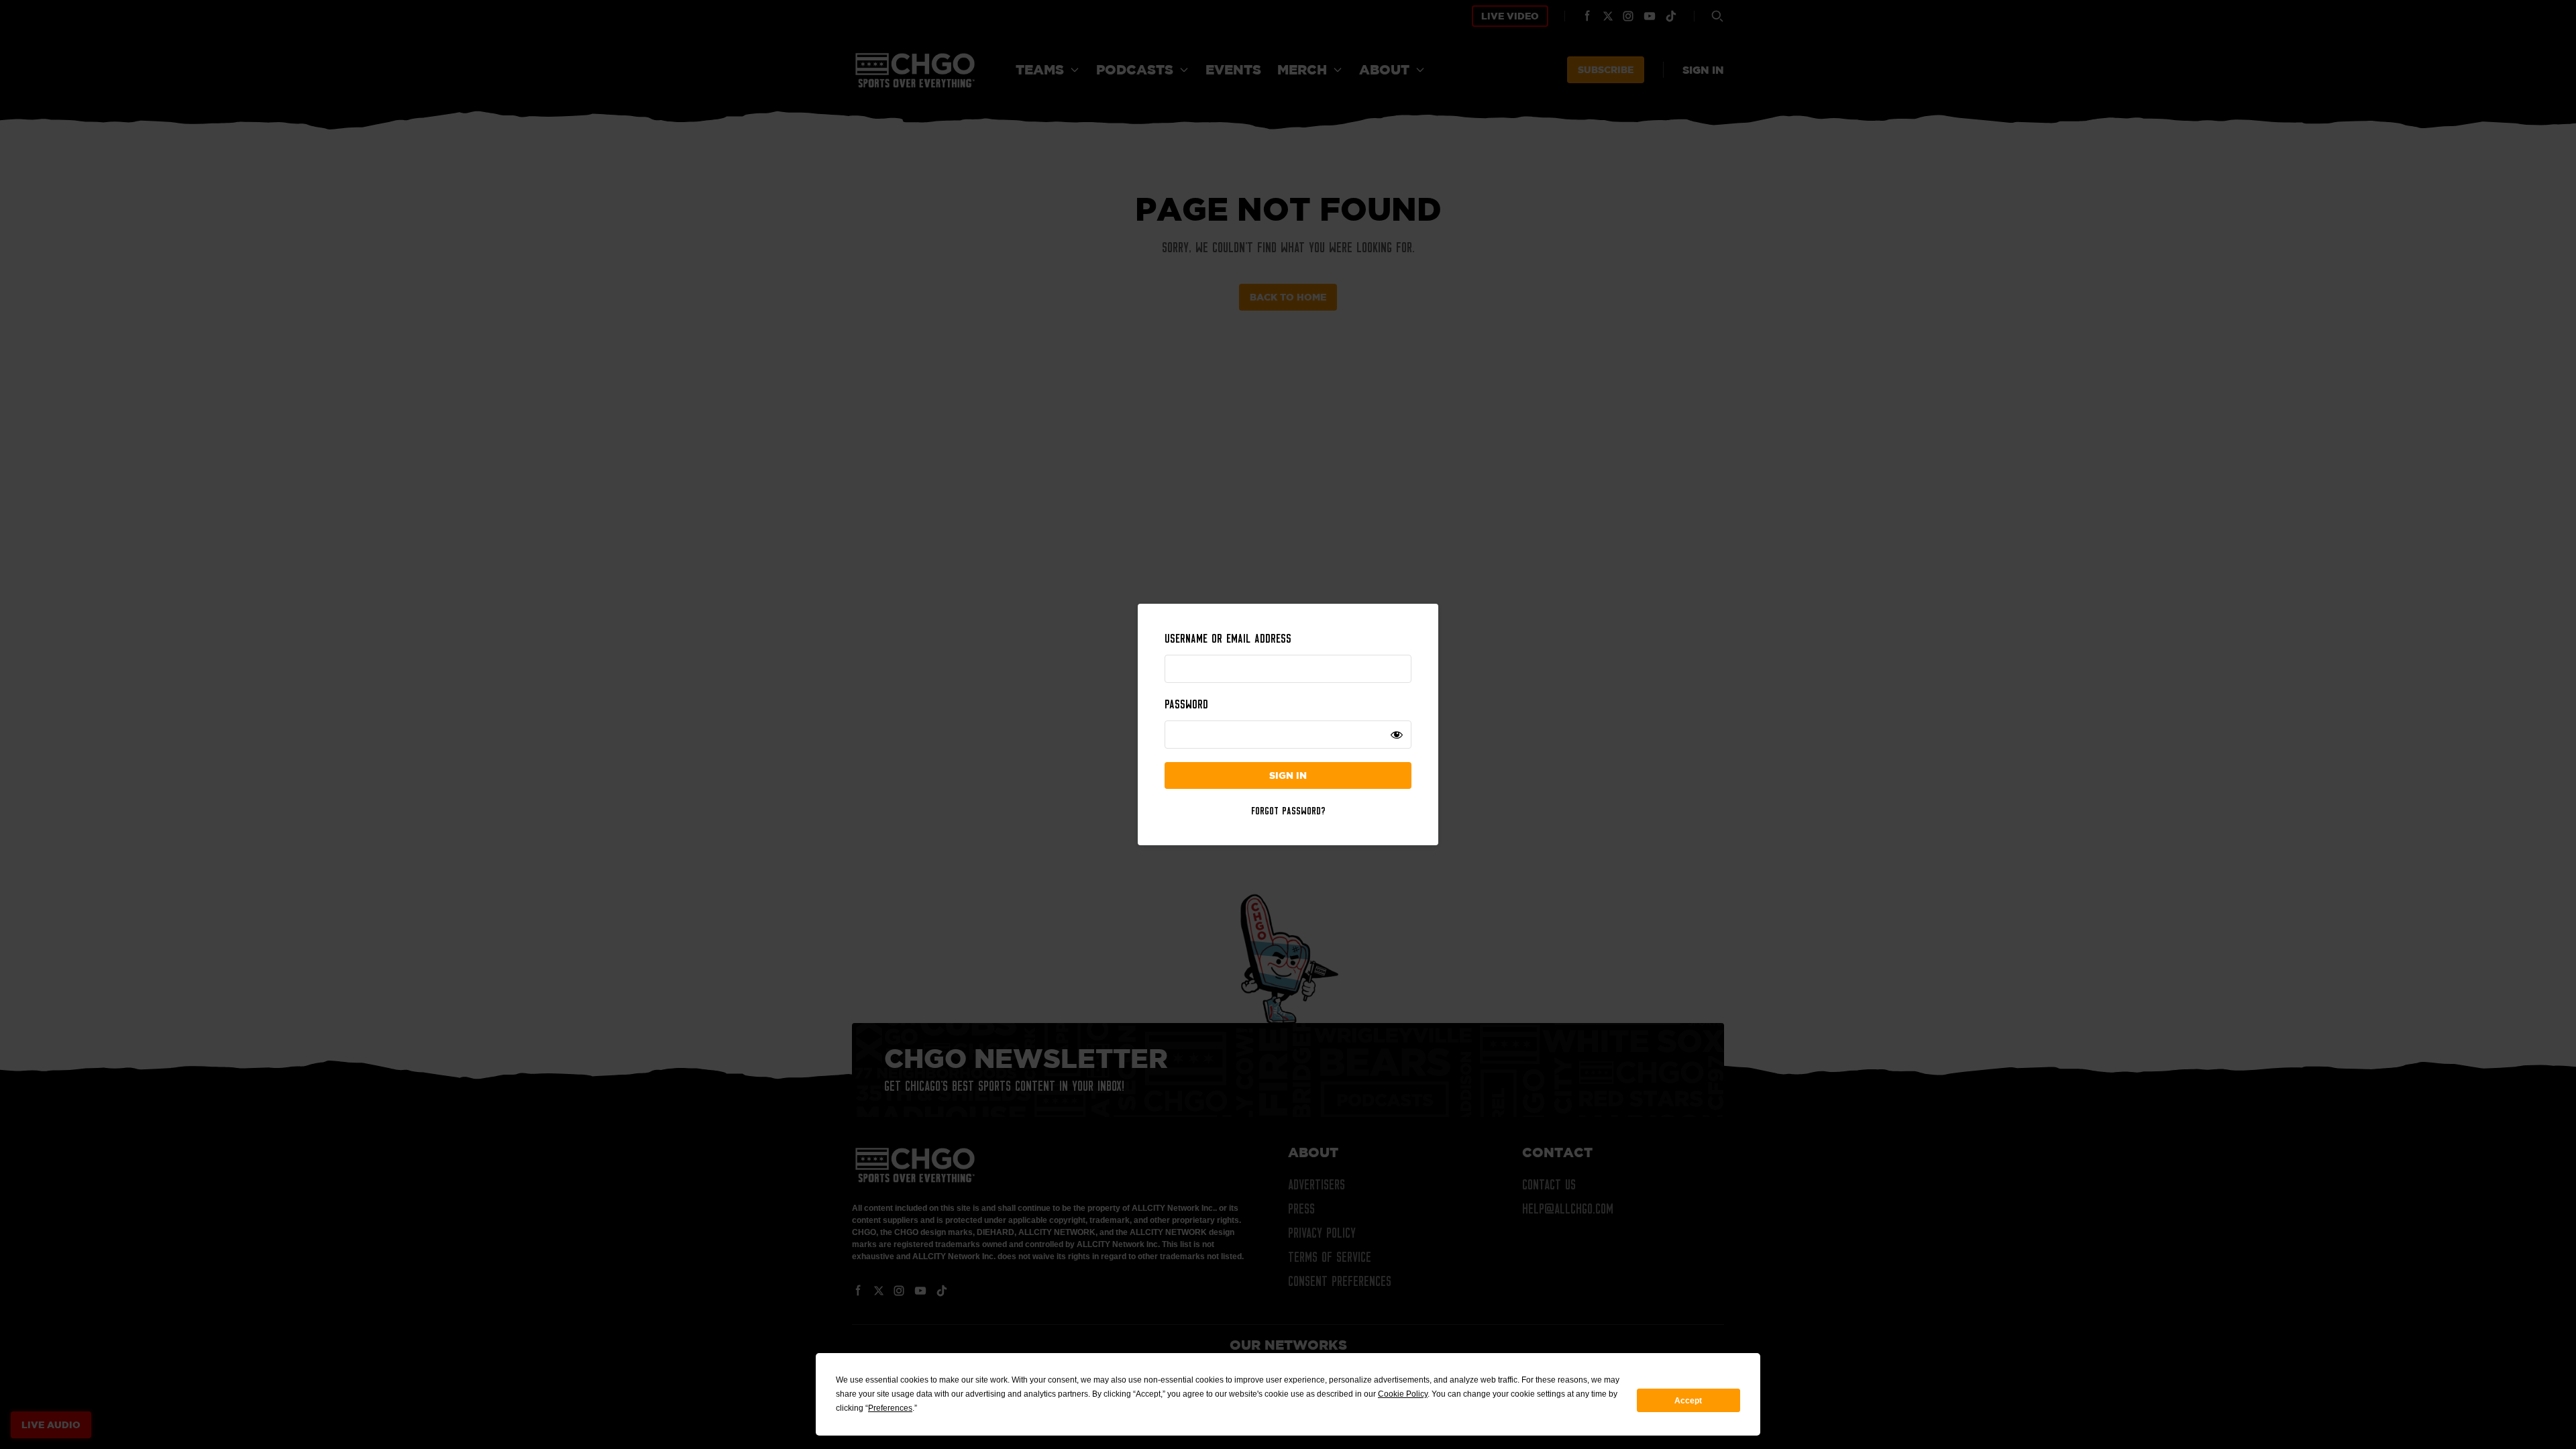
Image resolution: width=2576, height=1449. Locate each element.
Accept (1688, 1401)
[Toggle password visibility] (1397, 735)
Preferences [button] (890, 1408)
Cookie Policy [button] (1403, 1394)
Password (1186, 704)
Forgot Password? (1288, 810)
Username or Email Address (1228, 639)
